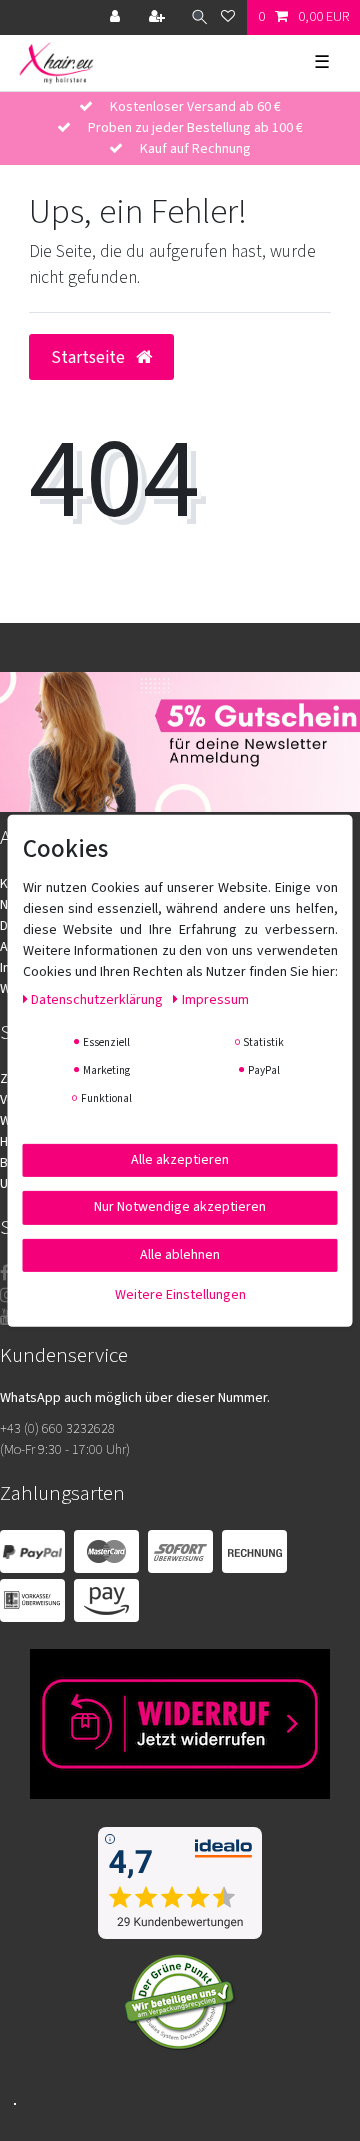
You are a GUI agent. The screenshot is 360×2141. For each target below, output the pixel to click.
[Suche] (194, 17)
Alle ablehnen (180, 1254)
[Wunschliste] (228, 17)
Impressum (215, 999)
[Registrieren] (159, 17)
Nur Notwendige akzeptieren (180, 1207)
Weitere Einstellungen (180, 1295)
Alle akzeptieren (180, 1159)
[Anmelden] (117, 17)
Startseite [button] (90, 357)
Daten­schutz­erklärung (98, 999)
